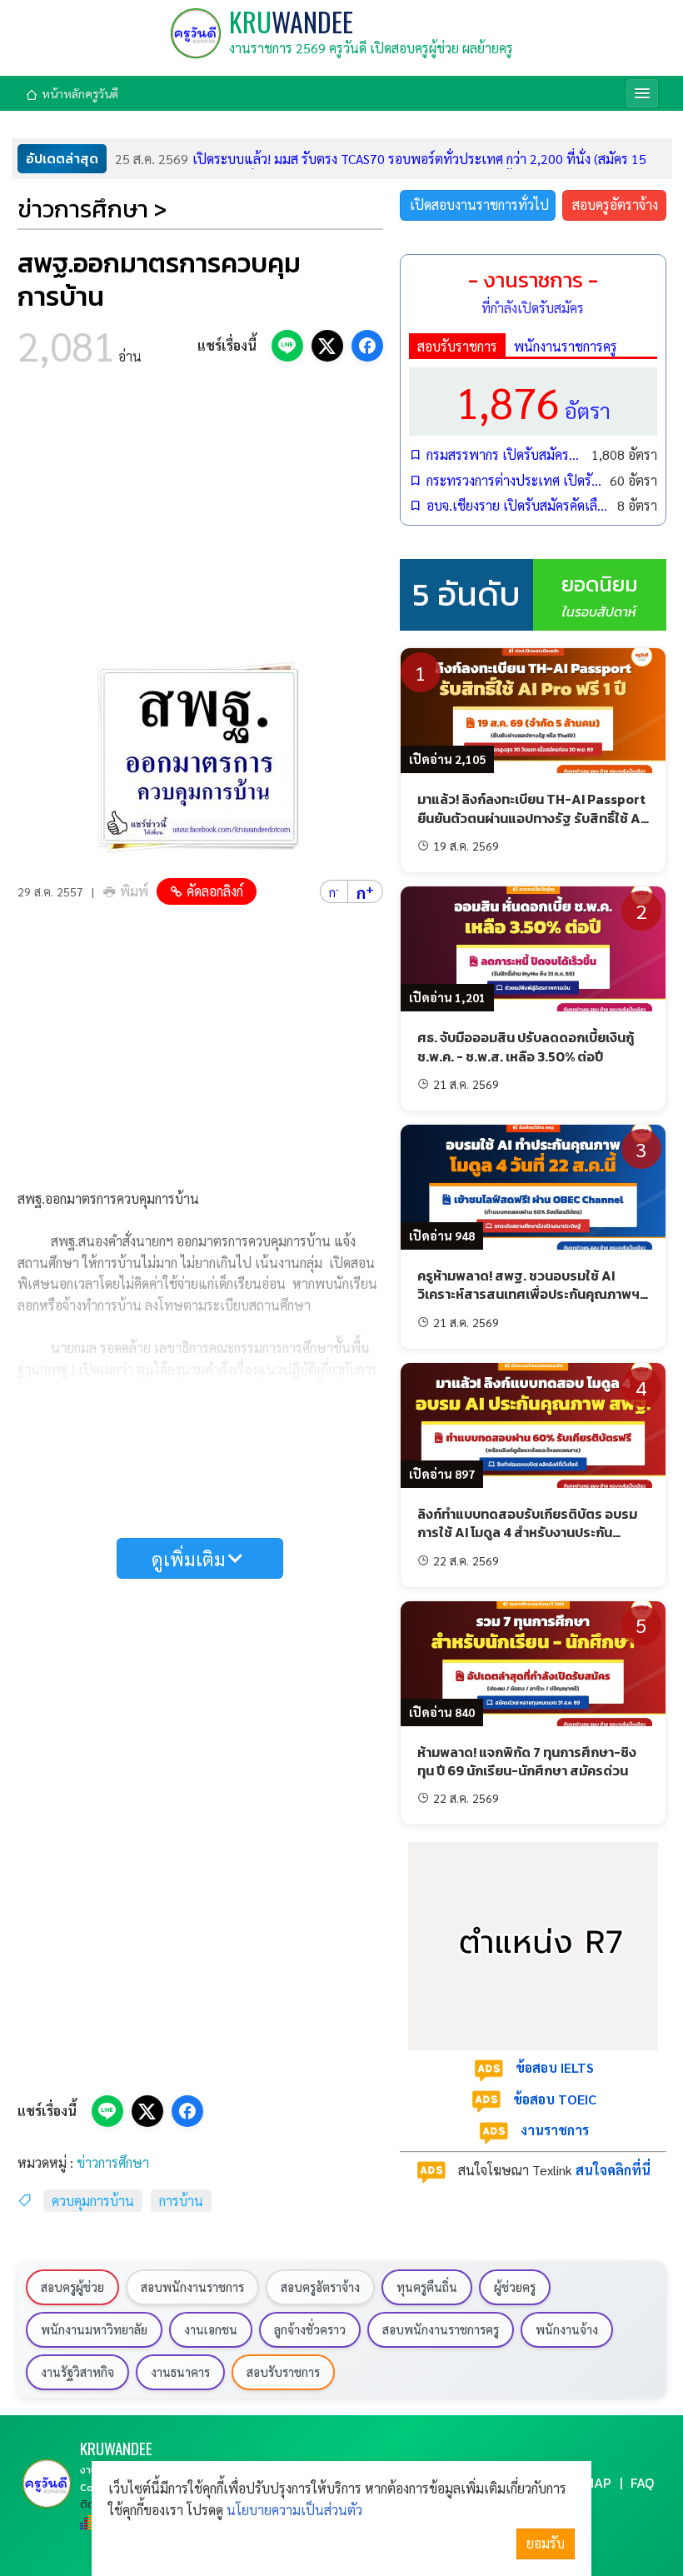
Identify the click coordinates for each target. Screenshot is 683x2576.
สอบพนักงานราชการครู (441, 2329)
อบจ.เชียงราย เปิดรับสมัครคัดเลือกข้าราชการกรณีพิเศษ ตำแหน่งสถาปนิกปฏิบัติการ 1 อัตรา (518, 505)
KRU (291, 21)
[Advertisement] (200, 519)
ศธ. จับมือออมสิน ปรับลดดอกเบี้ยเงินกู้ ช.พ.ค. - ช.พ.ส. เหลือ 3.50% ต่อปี (526, 1046)
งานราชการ (555, 2130)
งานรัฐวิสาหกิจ (77, 2372)
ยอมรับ (546, 2543)
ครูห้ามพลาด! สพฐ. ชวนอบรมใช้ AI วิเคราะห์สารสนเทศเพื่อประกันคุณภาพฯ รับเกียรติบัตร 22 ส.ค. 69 (528, 1294)
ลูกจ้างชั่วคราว (310, 2329)
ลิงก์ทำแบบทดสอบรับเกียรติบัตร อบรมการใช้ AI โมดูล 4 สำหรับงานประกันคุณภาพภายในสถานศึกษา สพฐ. (527, 1533)
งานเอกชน (211, 2329)
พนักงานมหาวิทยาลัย (94, 2329)
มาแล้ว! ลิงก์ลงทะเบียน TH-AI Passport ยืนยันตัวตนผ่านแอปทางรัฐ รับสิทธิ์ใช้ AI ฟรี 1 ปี (531, 818)
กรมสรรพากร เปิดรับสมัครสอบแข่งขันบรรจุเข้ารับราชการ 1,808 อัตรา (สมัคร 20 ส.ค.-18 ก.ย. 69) (505, 454)
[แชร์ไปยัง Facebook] (367, 346)
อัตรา (533, 401)
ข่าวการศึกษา (113, 2162)
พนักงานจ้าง (567, 2329)
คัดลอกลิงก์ (215, 891)
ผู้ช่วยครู (515, 2287)
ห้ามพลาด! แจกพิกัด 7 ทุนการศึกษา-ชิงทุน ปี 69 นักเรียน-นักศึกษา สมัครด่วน (527, 1761)
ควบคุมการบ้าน (93, 2201)
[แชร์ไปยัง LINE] (287, 346)
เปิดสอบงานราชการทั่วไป (479, 205)
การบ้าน (181, 2201)
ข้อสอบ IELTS (555, 2067)
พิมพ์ (134, 891)
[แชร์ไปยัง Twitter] (327, 346)
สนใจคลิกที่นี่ (613, 2170)
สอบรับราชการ (457, 346)
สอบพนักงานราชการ (192, 2287)
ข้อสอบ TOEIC (555, 2099)
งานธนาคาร (180, 2372)
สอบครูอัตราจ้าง (615, 205)
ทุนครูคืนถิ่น (427, 2287)
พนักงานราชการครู (566, 346)
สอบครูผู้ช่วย (72, 2287)
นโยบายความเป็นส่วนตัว (294, 2510)
